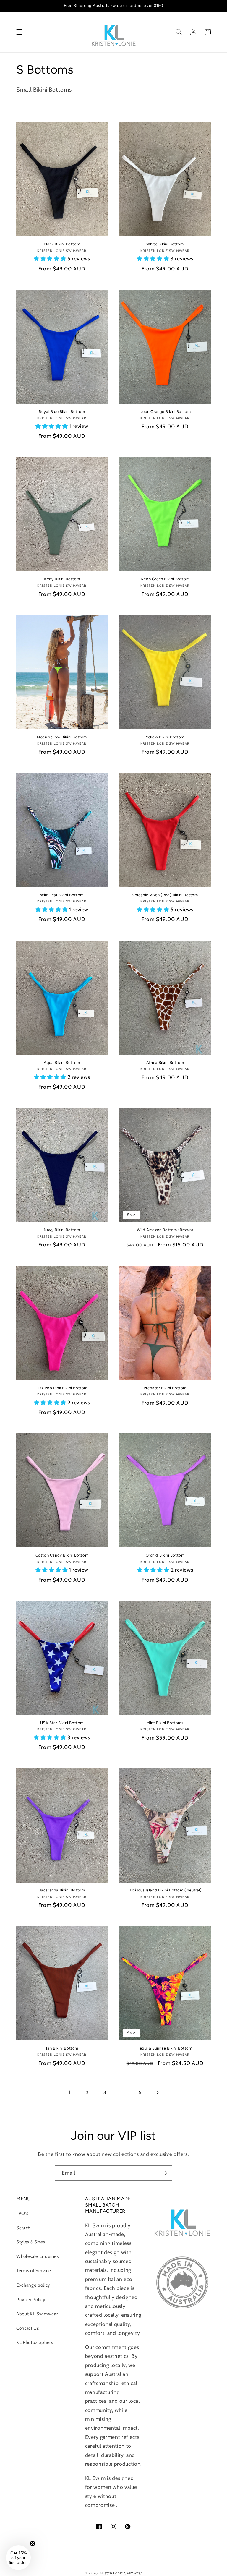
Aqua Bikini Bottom (62, 1062)
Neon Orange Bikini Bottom (165, 412)
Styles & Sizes (31, 2242)
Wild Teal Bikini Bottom (62, 895)
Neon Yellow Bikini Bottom (62, 737)
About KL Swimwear (37, 2314)
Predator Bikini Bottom (165, 1388)
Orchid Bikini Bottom (165, 1555)
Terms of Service (34, 2271)
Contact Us (28, 2328)
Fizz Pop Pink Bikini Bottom (62, 1388)
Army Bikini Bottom (62, 579)
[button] (20, 32)
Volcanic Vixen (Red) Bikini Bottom (165, 895)
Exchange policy (33, 2285)
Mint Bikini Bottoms (165, 1723)
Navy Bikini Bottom (62, 1230)
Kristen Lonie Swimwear (121, 2573)
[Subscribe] (165, 2173)
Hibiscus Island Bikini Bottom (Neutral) (165, 1890)
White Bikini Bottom (165, 244)
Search (23, 2228)
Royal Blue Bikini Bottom (62, 412)
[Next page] (157, 2092)
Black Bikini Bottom (62, 244)
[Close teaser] (33, 2543)
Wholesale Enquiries (38, 2256)
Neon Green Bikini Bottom (165, 579)
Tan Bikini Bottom (62, 2048)
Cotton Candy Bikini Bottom (62, 1555)
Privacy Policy (31, 2299)
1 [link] (70, 2092)
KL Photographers (35, 2342)
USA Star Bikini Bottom (62, 1723)
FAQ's (22, 2213)
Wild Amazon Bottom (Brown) (165, 1230)
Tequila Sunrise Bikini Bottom (165, 2048)
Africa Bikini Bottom (165, 1062)
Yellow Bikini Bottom (165, 737)
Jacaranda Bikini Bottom (62, 1890)
